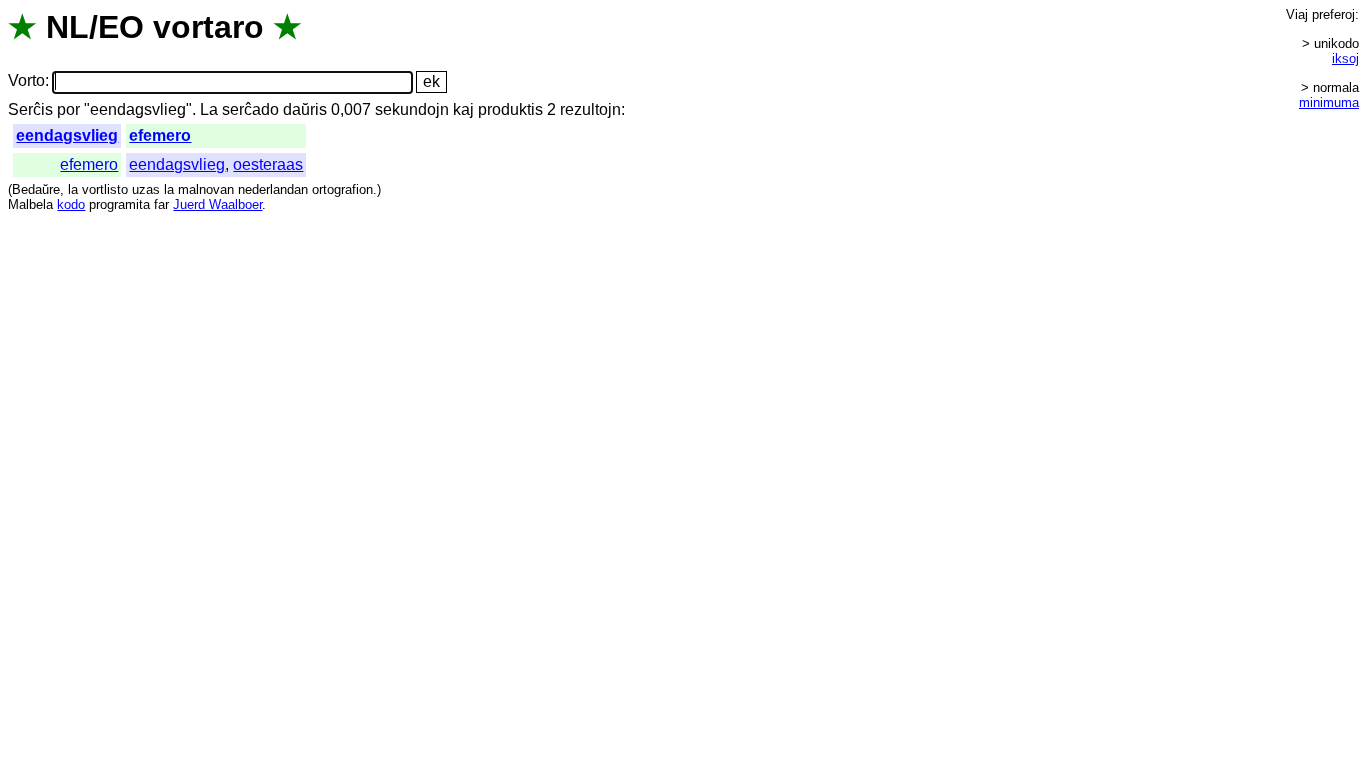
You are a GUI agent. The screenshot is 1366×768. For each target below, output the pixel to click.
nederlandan (273, 189)
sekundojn (412, 109)
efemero (160, 135)
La (209, 109)
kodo (71, 204)
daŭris (305, 109)
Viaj (1297, 14)
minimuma (1329, 102)
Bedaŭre (36, 189)
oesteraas (268, 164)
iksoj (1345, 58)
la (73, 189)
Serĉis (30, 109)
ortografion (342, 189)
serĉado (250, 109)
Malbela (30, 204)
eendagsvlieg (67, 135)
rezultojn (590, 109)
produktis (510, 109)
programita (119, 204)
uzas (146, 189)
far (161, 204)
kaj (463, 109)
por (68, 109)
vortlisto (105, 189)
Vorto (26, 81)
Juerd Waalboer (217, 204)
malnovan (206, 189)
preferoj (1333, 14)
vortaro (208, 27)
